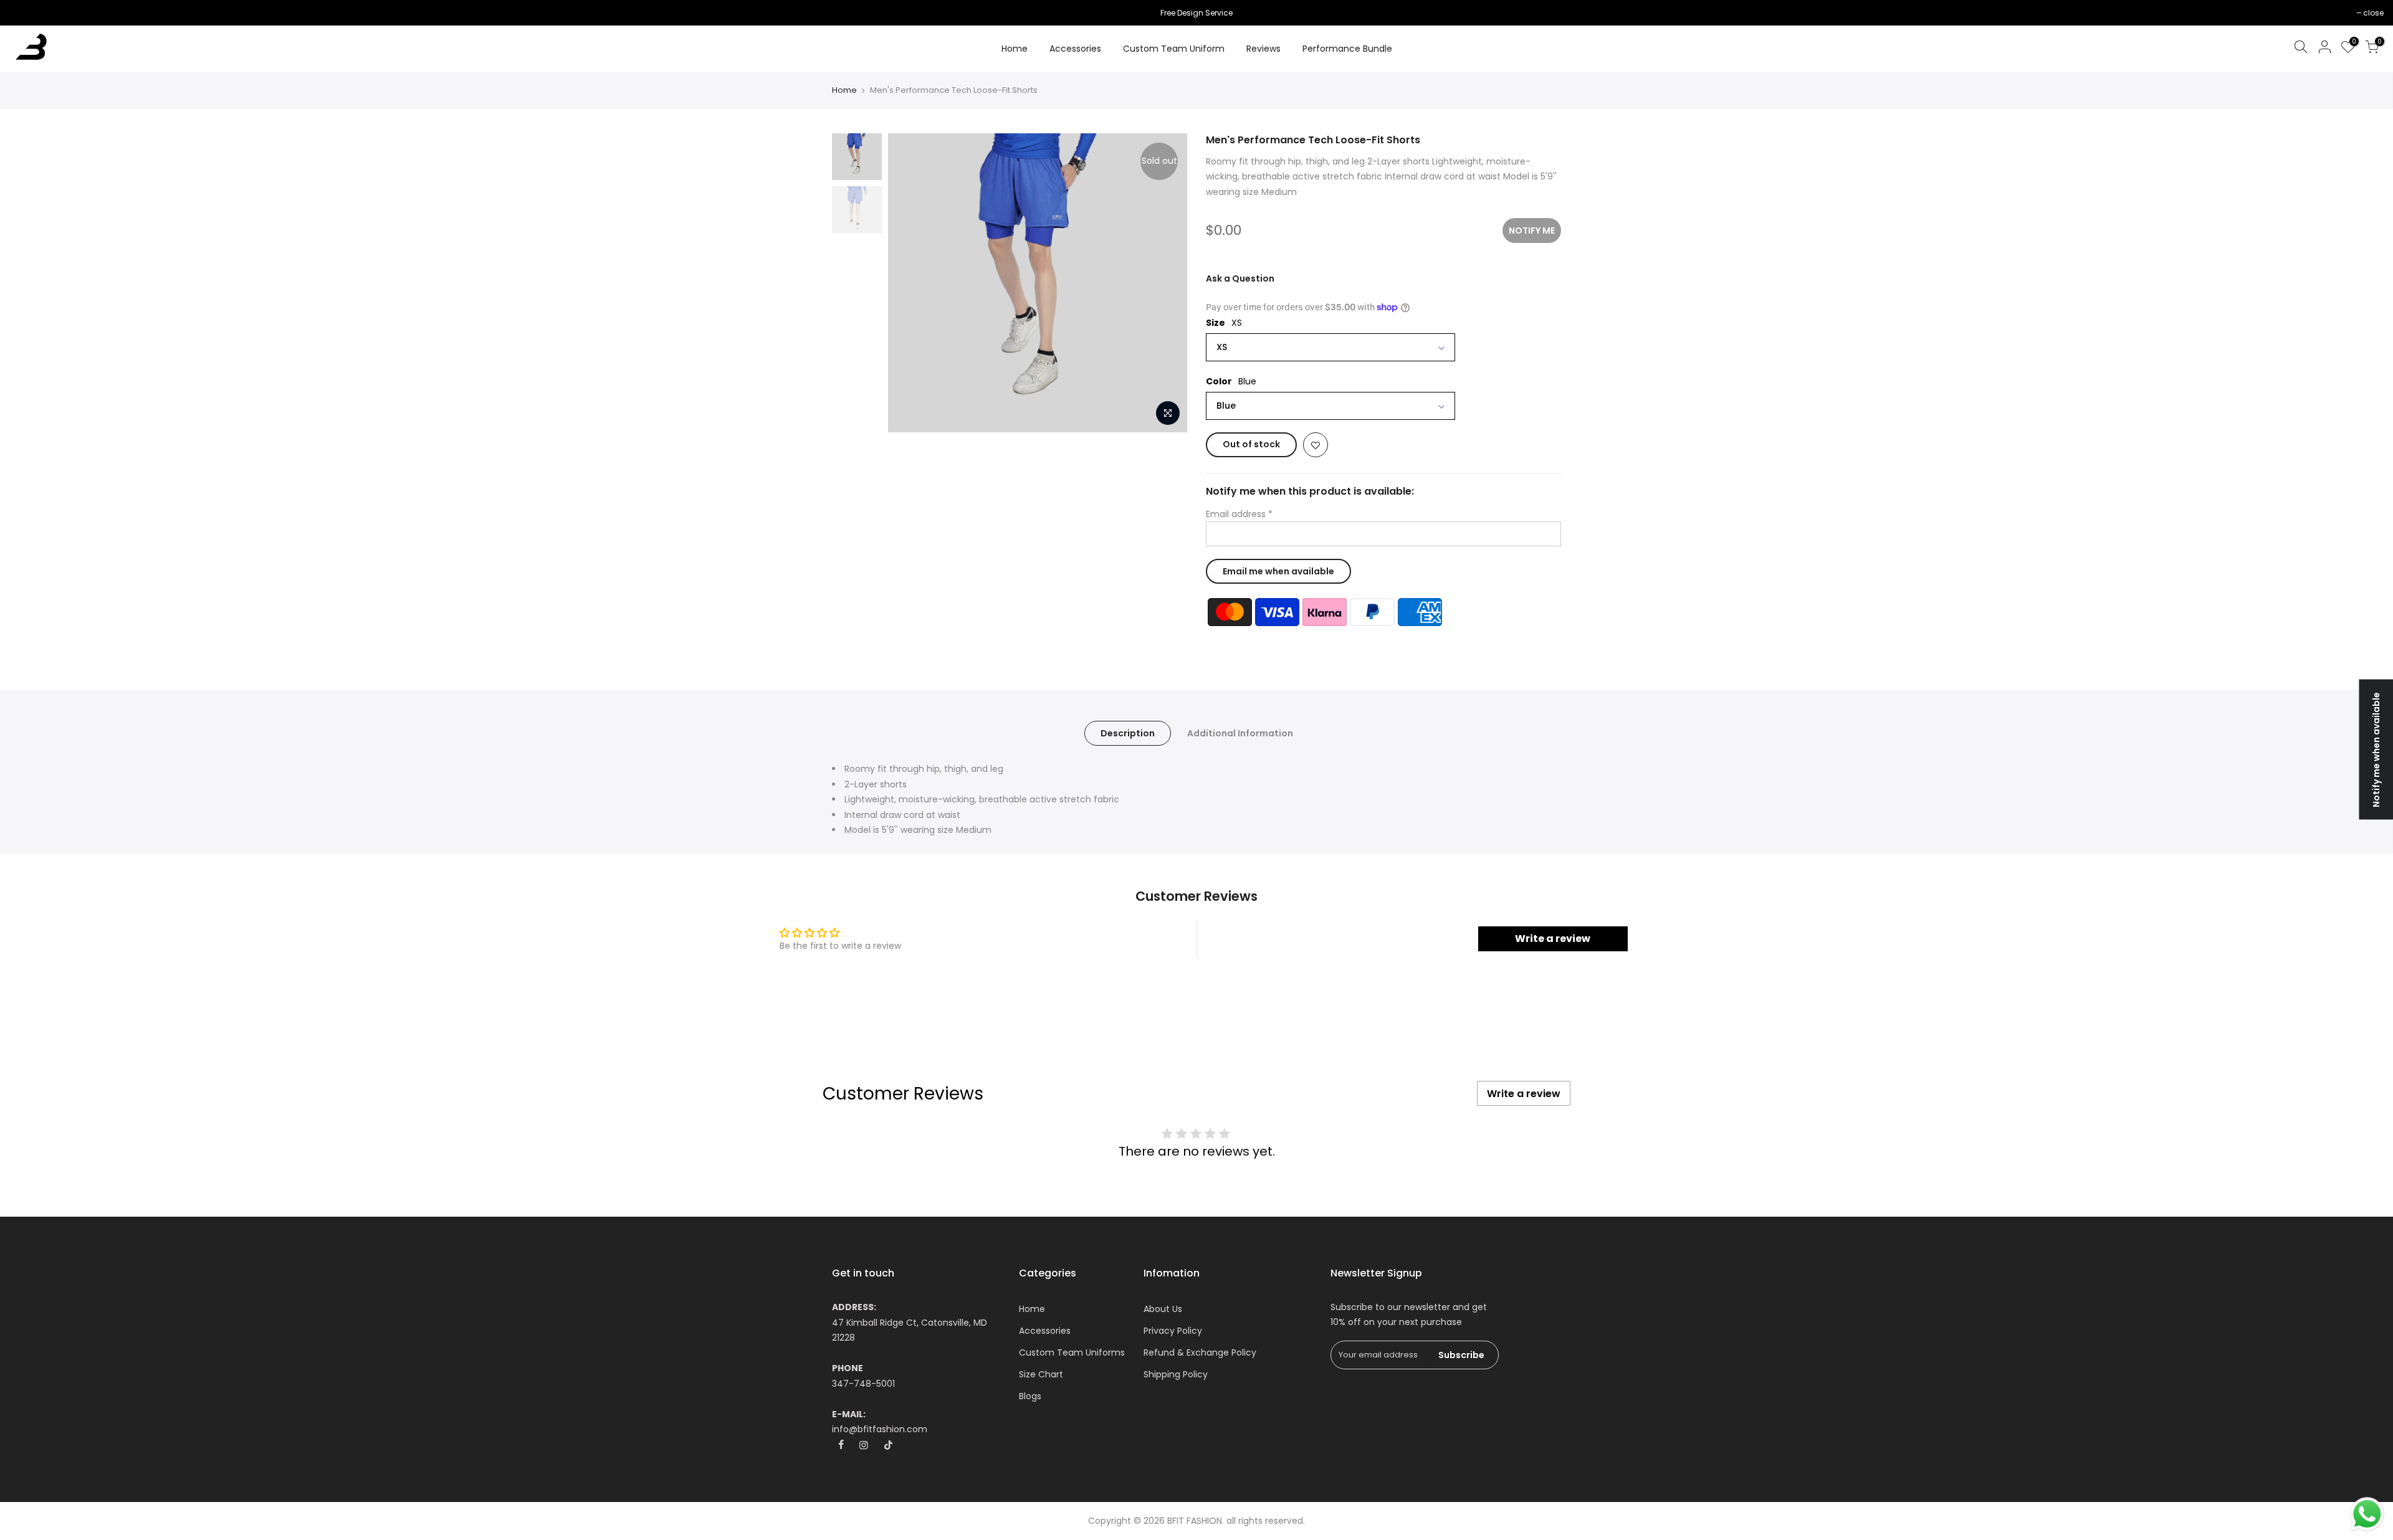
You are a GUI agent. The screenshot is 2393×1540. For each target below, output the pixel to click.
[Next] (1165, 283)
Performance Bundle (1347, 49)
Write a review (1553, 939)
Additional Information (1240, 733)
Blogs (1030, 1396)
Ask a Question (1240, 278)
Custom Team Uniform (1174, 49)
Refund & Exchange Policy (1200, 1352)
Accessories (1075, 49)
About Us (1163, 1309)
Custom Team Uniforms (1072, 1352)
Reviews (1263, 49)
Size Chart (1041, 1374)
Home (1015, 49)
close (26, 13)
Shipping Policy (1176, 1374)
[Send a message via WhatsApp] (2367, 1514)
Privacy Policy (1173, 1331)
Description (1128, 733)
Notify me (1532, 231)
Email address (1239, 514)
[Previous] (910, 283)
